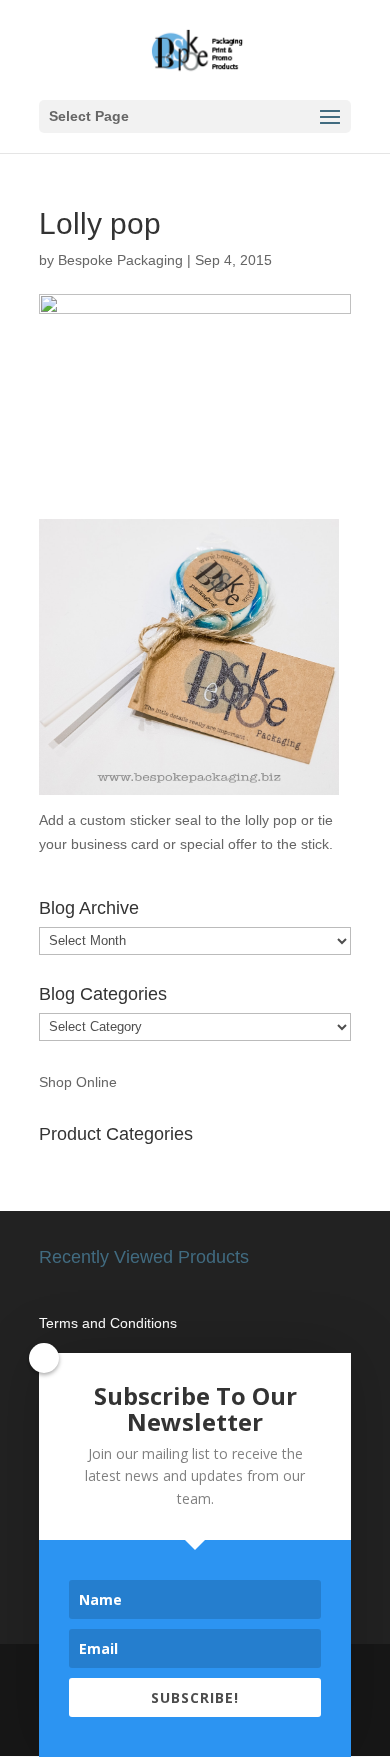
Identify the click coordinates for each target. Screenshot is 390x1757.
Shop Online (78, 1082)
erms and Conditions (111, 1323)
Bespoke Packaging (120, 260)
